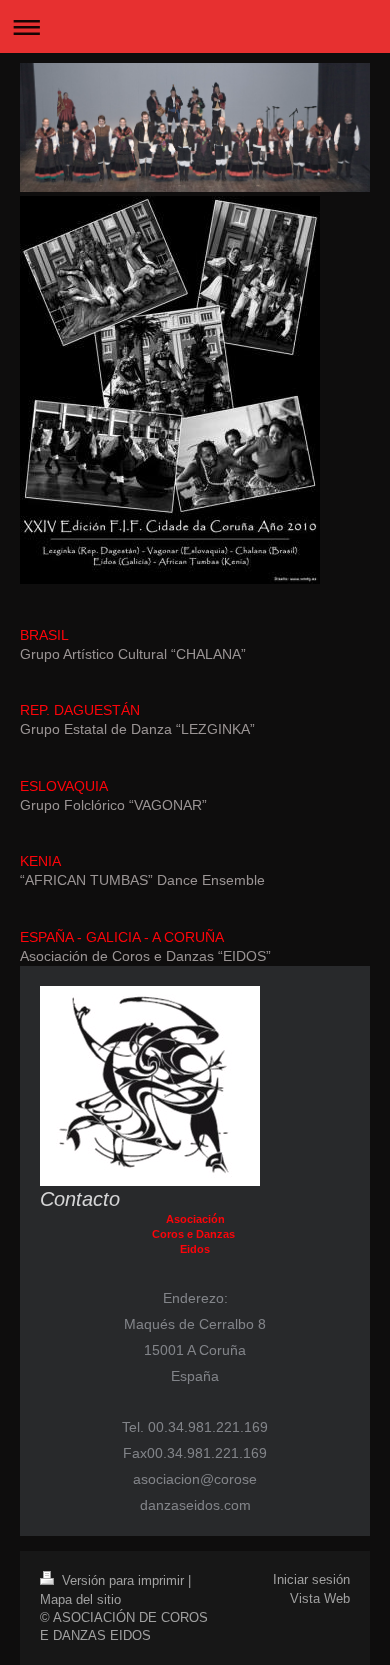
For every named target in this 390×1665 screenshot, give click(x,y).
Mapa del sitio (80, 1599)
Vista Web (320, 1598)
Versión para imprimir (123, 1580)
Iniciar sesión (311, 1579)
